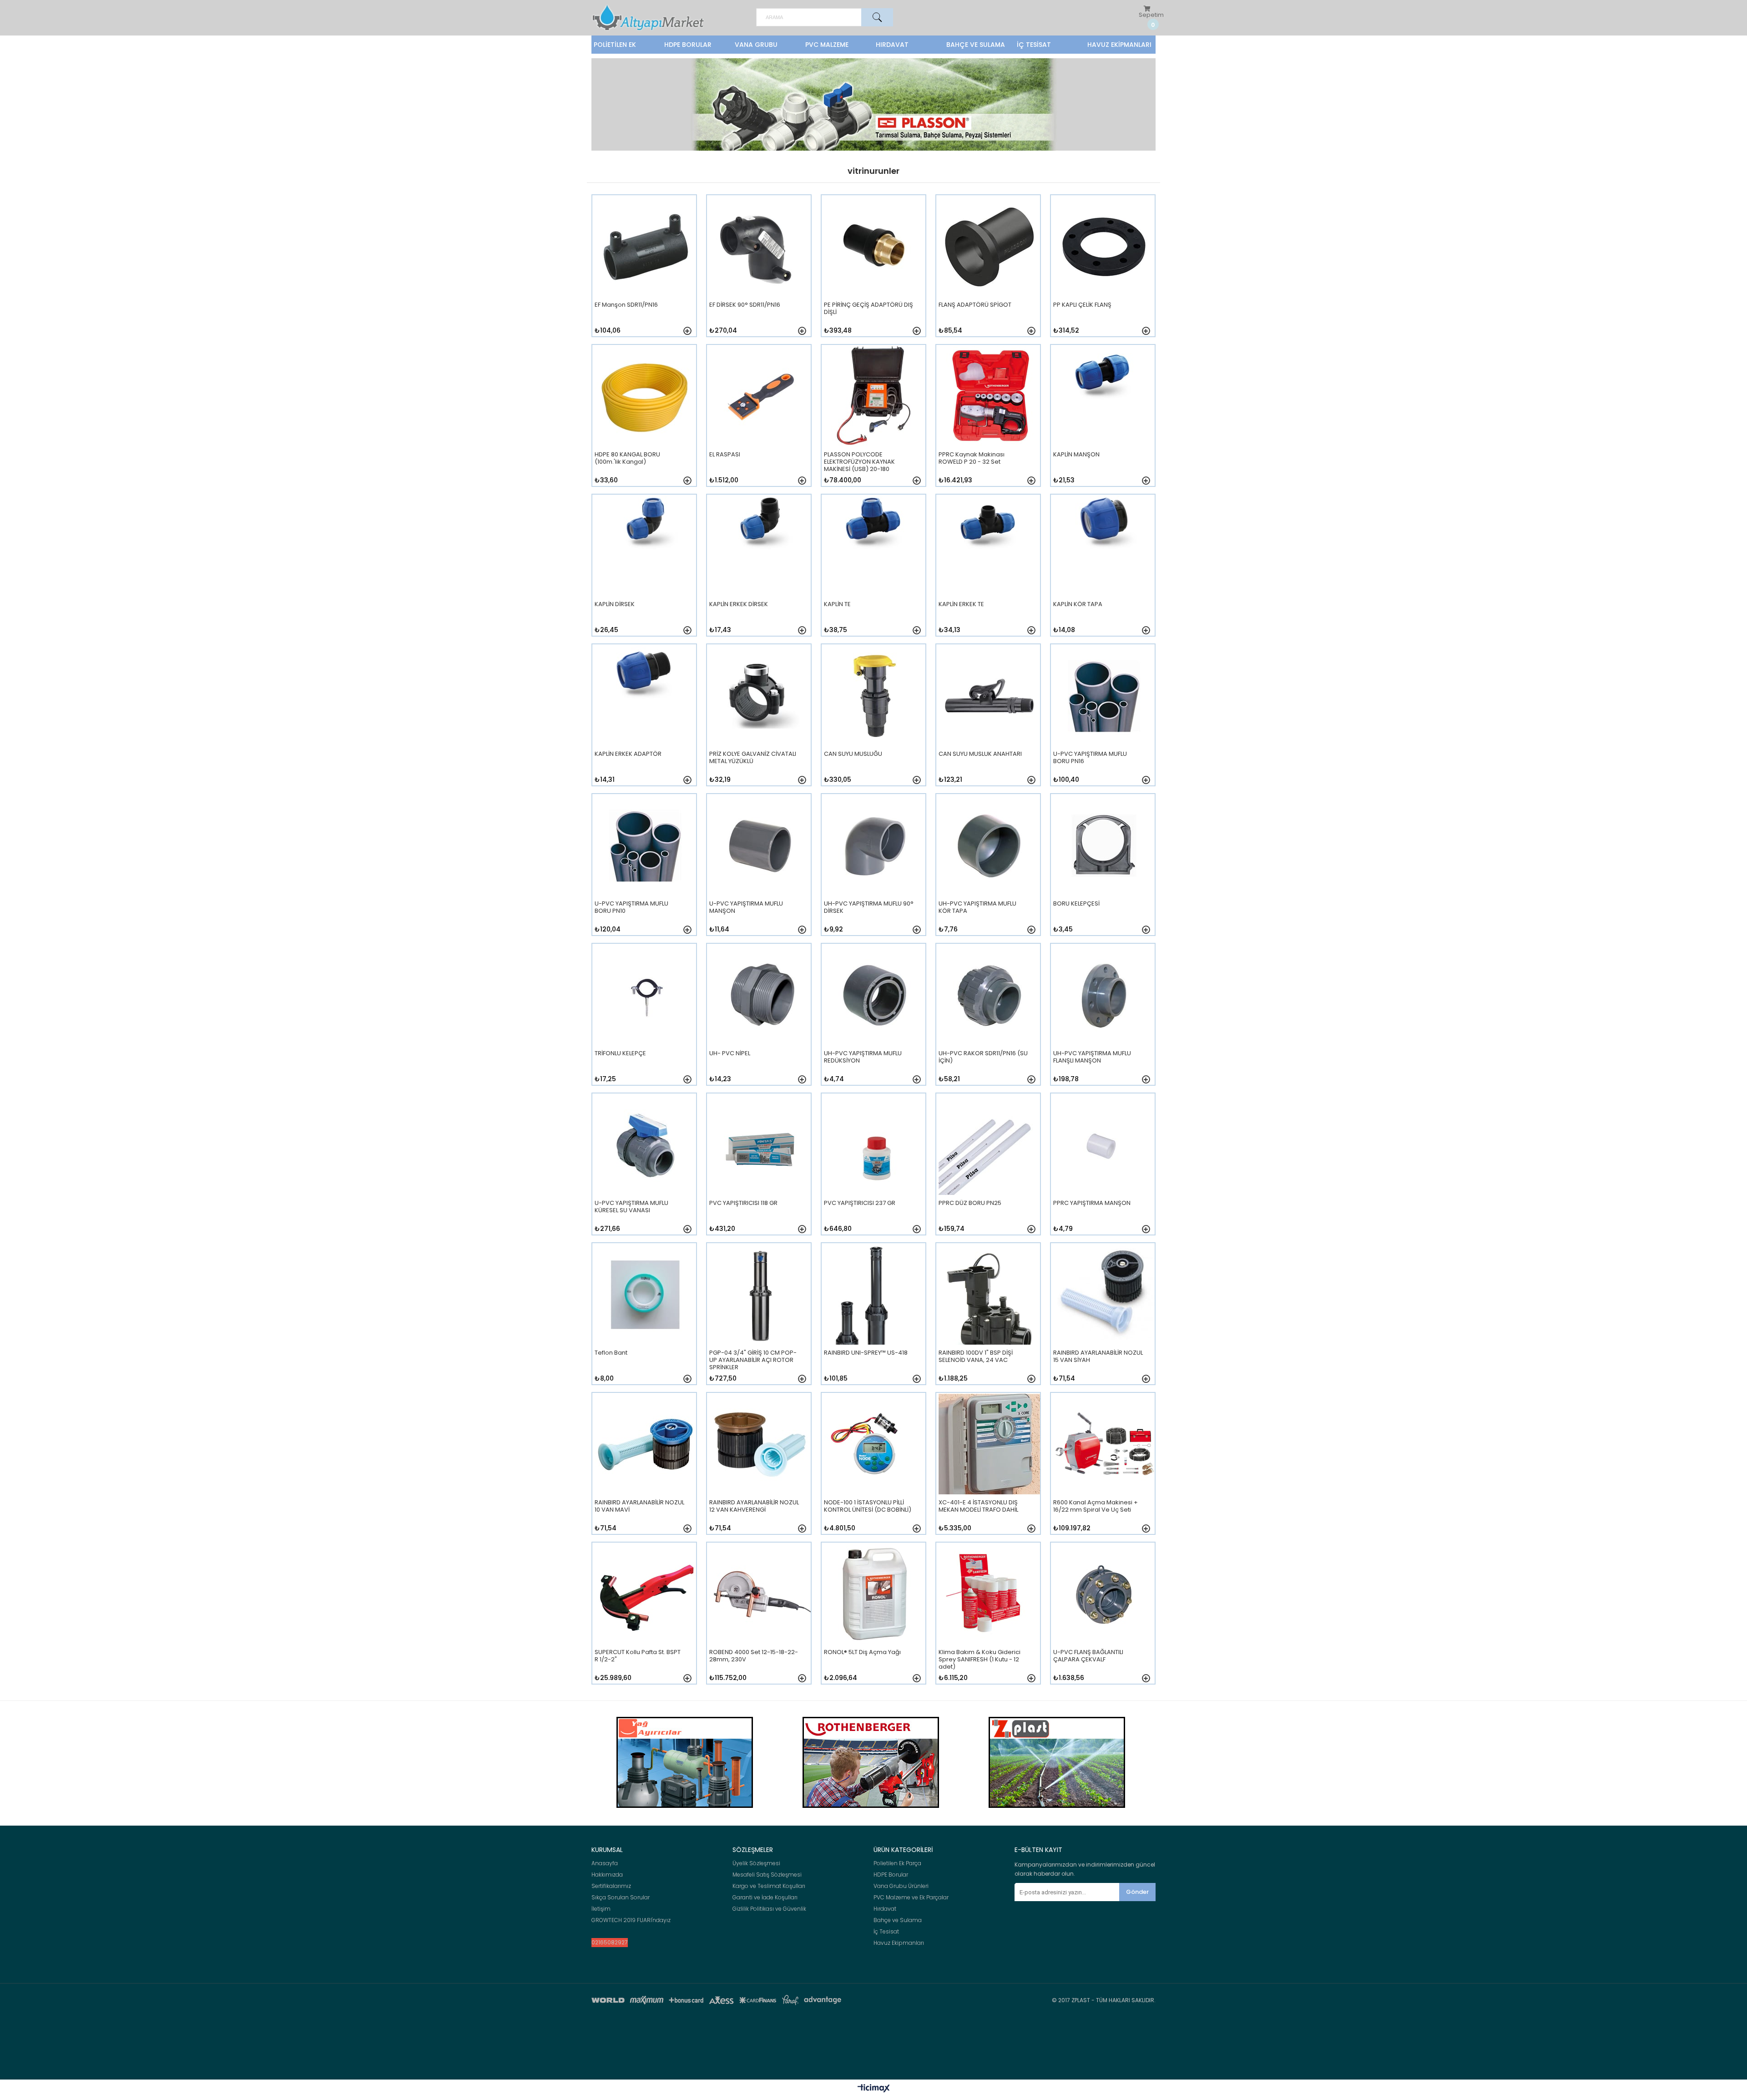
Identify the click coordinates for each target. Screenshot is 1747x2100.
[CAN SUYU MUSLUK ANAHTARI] (989, 721)
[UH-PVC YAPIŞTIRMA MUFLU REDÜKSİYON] (875, 1020)
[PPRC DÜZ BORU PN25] (989, 1170)
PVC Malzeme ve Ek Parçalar (911, 1898)
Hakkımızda (607, 1875)
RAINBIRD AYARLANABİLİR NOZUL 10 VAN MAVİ (639, 1506)
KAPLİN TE (837, 605)
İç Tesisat (886, 1932)
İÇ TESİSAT (1034, 45)
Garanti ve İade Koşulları (765, 1898)
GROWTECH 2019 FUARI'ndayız (631, 1920)
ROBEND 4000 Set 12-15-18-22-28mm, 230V (754, 1656)
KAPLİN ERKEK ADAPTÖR (628, 754)
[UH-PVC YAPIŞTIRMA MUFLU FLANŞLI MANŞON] (1104, 1020)
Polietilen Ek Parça (897, 1863)
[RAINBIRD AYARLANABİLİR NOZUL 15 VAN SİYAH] (1104, 1319)
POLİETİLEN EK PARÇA (615, 47)
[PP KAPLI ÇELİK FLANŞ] (1104, 271)
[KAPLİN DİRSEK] (645, 571)
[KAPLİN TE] (875, 571)
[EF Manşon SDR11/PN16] (645, 271)
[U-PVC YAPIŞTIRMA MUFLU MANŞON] (760, 870)
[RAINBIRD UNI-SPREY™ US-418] (875, 1319)
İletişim (601, 1909)
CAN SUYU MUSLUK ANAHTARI (980, 754)
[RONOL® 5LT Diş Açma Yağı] (875, 1619)
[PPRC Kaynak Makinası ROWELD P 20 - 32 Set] (989, 421)
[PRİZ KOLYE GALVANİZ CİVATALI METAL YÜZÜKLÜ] (760, 721)
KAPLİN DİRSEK (615, 605)
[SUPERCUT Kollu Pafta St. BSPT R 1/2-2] (645, 1619)
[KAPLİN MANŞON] (1104, 421)
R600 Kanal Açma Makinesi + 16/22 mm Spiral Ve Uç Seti (1096, 1506)
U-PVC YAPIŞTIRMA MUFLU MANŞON (746, 908)
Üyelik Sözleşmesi (756, 1863)
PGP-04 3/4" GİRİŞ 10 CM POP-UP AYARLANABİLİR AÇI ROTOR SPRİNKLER (753, 1360)
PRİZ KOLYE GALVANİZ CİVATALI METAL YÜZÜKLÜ (753, 758)
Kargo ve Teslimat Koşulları (769, 1886)
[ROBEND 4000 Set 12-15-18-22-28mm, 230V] (760, 1619)
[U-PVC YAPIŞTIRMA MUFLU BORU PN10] (645, 870)
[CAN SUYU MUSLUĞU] (875, 721)
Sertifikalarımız (611, 1886)
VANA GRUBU (756, 45)
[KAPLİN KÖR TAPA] (1104, 571)
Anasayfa (605, 1863)
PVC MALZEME (827, 45)
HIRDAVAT (892, 45)
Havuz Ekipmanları (899, 1943)
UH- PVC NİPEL (730, 1054)
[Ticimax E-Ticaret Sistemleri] (874, 2089)
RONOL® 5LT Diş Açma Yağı (862, 1652)
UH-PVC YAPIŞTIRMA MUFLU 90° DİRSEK (869, 908)
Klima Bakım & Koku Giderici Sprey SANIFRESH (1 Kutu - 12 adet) (980, 1659)
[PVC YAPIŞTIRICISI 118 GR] (760, 1170)
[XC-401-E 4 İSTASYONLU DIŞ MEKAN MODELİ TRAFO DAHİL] (989, 1469)
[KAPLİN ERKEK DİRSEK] (760, 571)
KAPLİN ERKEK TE (961, 605)
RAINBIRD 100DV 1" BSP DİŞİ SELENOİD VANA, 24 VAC (976, 1357)
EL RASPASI (725, 455)
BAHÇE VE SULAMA (976, 45)
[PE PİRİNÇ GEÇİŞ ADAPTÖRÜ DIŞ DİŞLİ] (875, 271)
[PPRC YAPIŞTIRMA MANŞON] (1104, 1170)
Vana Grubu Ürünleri (901, 1886)
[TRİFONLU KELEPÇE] (645, 1020)
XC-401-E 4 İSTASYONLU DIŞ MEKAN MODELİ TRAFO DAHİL (978, 1506)
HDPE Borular (891, 1875)
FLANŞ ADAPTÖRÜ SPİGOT (975, 305)
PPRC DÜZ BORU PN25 (970, 1203)
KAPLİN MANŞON (1076, 455)
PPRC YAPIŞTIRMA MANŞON (1092, 1203)
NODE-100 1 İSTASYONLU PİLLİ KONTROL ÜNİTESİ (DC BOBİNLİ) (868, 1506)
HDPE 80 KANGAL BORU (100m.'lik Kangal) (627, 458)
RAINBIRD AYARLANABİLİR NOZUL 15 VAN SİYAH (1098, 1357)
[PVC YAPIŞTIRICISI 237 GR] (875, 1170)
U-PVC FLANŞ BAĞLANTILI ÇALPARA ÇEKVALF (1088, 1656)
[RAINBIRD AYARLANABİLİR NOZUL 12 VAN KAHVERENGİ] (760, 1469)
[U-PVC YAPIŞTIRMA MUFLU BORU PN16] (1104, 721)
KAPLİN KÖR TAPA (1078, 605)
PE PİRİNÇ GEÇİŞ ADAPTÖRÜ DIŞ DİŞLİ (868, 309)
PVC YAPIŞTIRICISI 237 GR (860, 1203)
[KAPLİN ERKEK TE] (989, 571)
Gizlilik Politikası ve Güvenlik (769, 1909)
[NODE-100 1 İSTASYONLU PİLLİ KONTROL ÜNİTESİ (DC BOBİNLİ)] (875, 1469)
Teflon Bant (611, 1353)
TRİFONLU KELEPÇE (620, 1054)
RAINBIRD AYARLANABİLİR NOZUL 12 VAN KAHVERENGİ (754, 1506)
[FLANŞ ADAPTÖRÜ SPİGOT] (989, 271)
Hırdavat (885, 1909)
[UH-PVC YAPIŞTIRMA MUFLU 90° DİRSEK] (875, 870)
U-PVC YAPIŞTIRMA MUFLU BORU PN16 (1090, 758)
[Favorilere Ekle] (687, 331)
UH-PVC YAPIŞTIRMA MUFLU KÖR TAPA (977, 908)
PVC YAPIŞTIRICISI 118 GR (743, 1203)
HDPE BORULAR (688, 45)
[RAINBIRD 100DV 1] (989, 1319)
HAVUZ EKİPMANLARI (1119, 45)
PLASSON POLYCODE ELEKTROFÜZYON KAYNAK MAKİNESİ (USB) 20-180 (859, 461)
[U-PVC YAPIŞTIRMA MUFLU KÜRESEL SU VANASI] (645, 1170)
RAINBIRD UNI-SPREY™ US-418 (866, 1353)
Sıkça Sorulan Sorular (621, 1898)
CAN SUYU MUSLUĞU (853, 754)
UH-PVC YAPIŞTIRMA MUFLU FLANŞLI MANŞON (1092, 1057)
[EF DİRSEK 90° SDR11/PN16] (760, 271)
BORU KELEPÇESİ (1076, 904)
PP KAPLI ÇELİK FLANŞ (1082, 305)
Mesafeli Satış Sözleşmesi (767, 1875)
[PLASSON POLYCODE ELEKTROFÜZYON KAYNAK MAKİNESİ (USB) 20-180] (875, 421)
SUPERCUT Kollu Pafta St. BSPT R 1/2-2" (638, 1656)
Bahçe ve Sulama (898, 1920)
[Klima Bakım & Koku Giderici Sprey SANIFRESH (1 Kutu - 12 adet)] (989, 1619)
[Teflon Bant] (645, 1319)
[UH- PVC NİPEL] (760, 1020)
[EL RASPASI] (760, 421)
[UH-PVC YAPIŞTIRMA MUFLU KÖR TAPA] (989, 870)
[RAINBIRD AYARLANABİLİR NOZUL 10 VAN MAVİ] (645, 1469)
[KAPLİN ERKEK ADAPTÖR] (645, 721)
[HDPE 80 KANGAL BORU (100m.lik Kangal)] (645, 421)
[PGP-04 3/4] (760, 1319)
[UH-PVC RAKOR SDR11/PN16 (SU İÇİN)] (989, 1020)
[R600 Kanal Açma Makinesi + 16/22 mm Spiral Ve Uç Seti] (1104, 1469)
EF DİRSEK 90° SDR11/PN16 (745, 305)
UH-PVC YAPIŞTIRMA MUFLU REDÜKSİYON (863, 1057)
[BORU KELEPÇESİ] (1104, 870)
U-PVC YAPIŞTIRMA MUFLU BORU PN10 (631, 908)
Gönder (1137, 1892)
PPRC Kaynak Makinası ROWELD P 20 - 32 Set (972, 458)
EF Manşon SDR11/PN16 (626, 305)
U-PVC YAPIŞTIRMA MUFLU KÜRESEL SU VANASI (631, 1207)
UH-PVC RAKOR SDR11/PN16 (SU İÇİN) (983, 1057)
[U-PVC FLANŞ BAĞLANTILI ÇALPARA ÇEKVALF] (1104, 1619)
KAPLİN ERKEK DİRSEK (739, 605)
